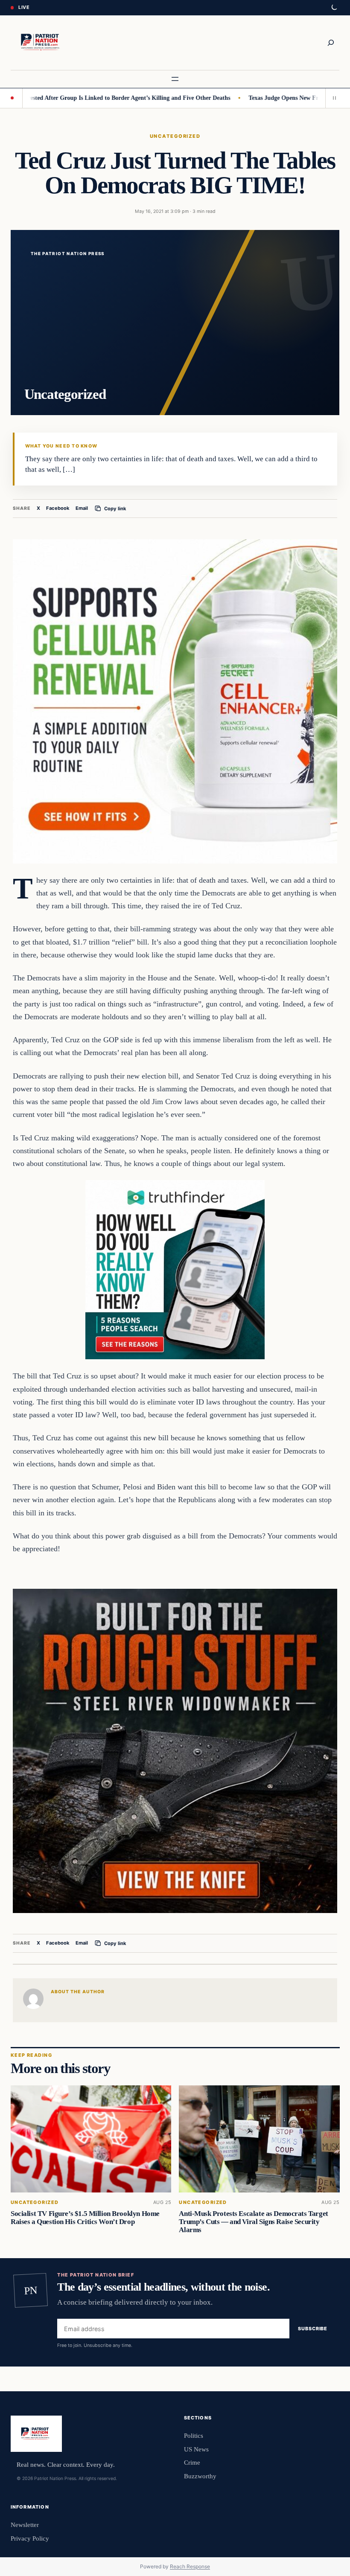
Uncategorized (175, 136)
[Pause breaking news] (332, 98)
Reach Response (190, 2566)
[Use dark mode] (334, 8)
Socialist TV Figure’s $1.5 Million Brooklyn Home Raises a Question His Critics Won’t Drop (85, 2217)
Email (82, 508)
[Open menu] (175, 79)
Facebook (58, 508)
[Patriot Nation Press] (41, 43)
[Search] (331, 43)
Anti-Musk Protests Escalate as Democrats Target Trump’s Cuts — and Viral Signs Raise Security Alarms (253, 2221)
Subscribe (313, 2329)
